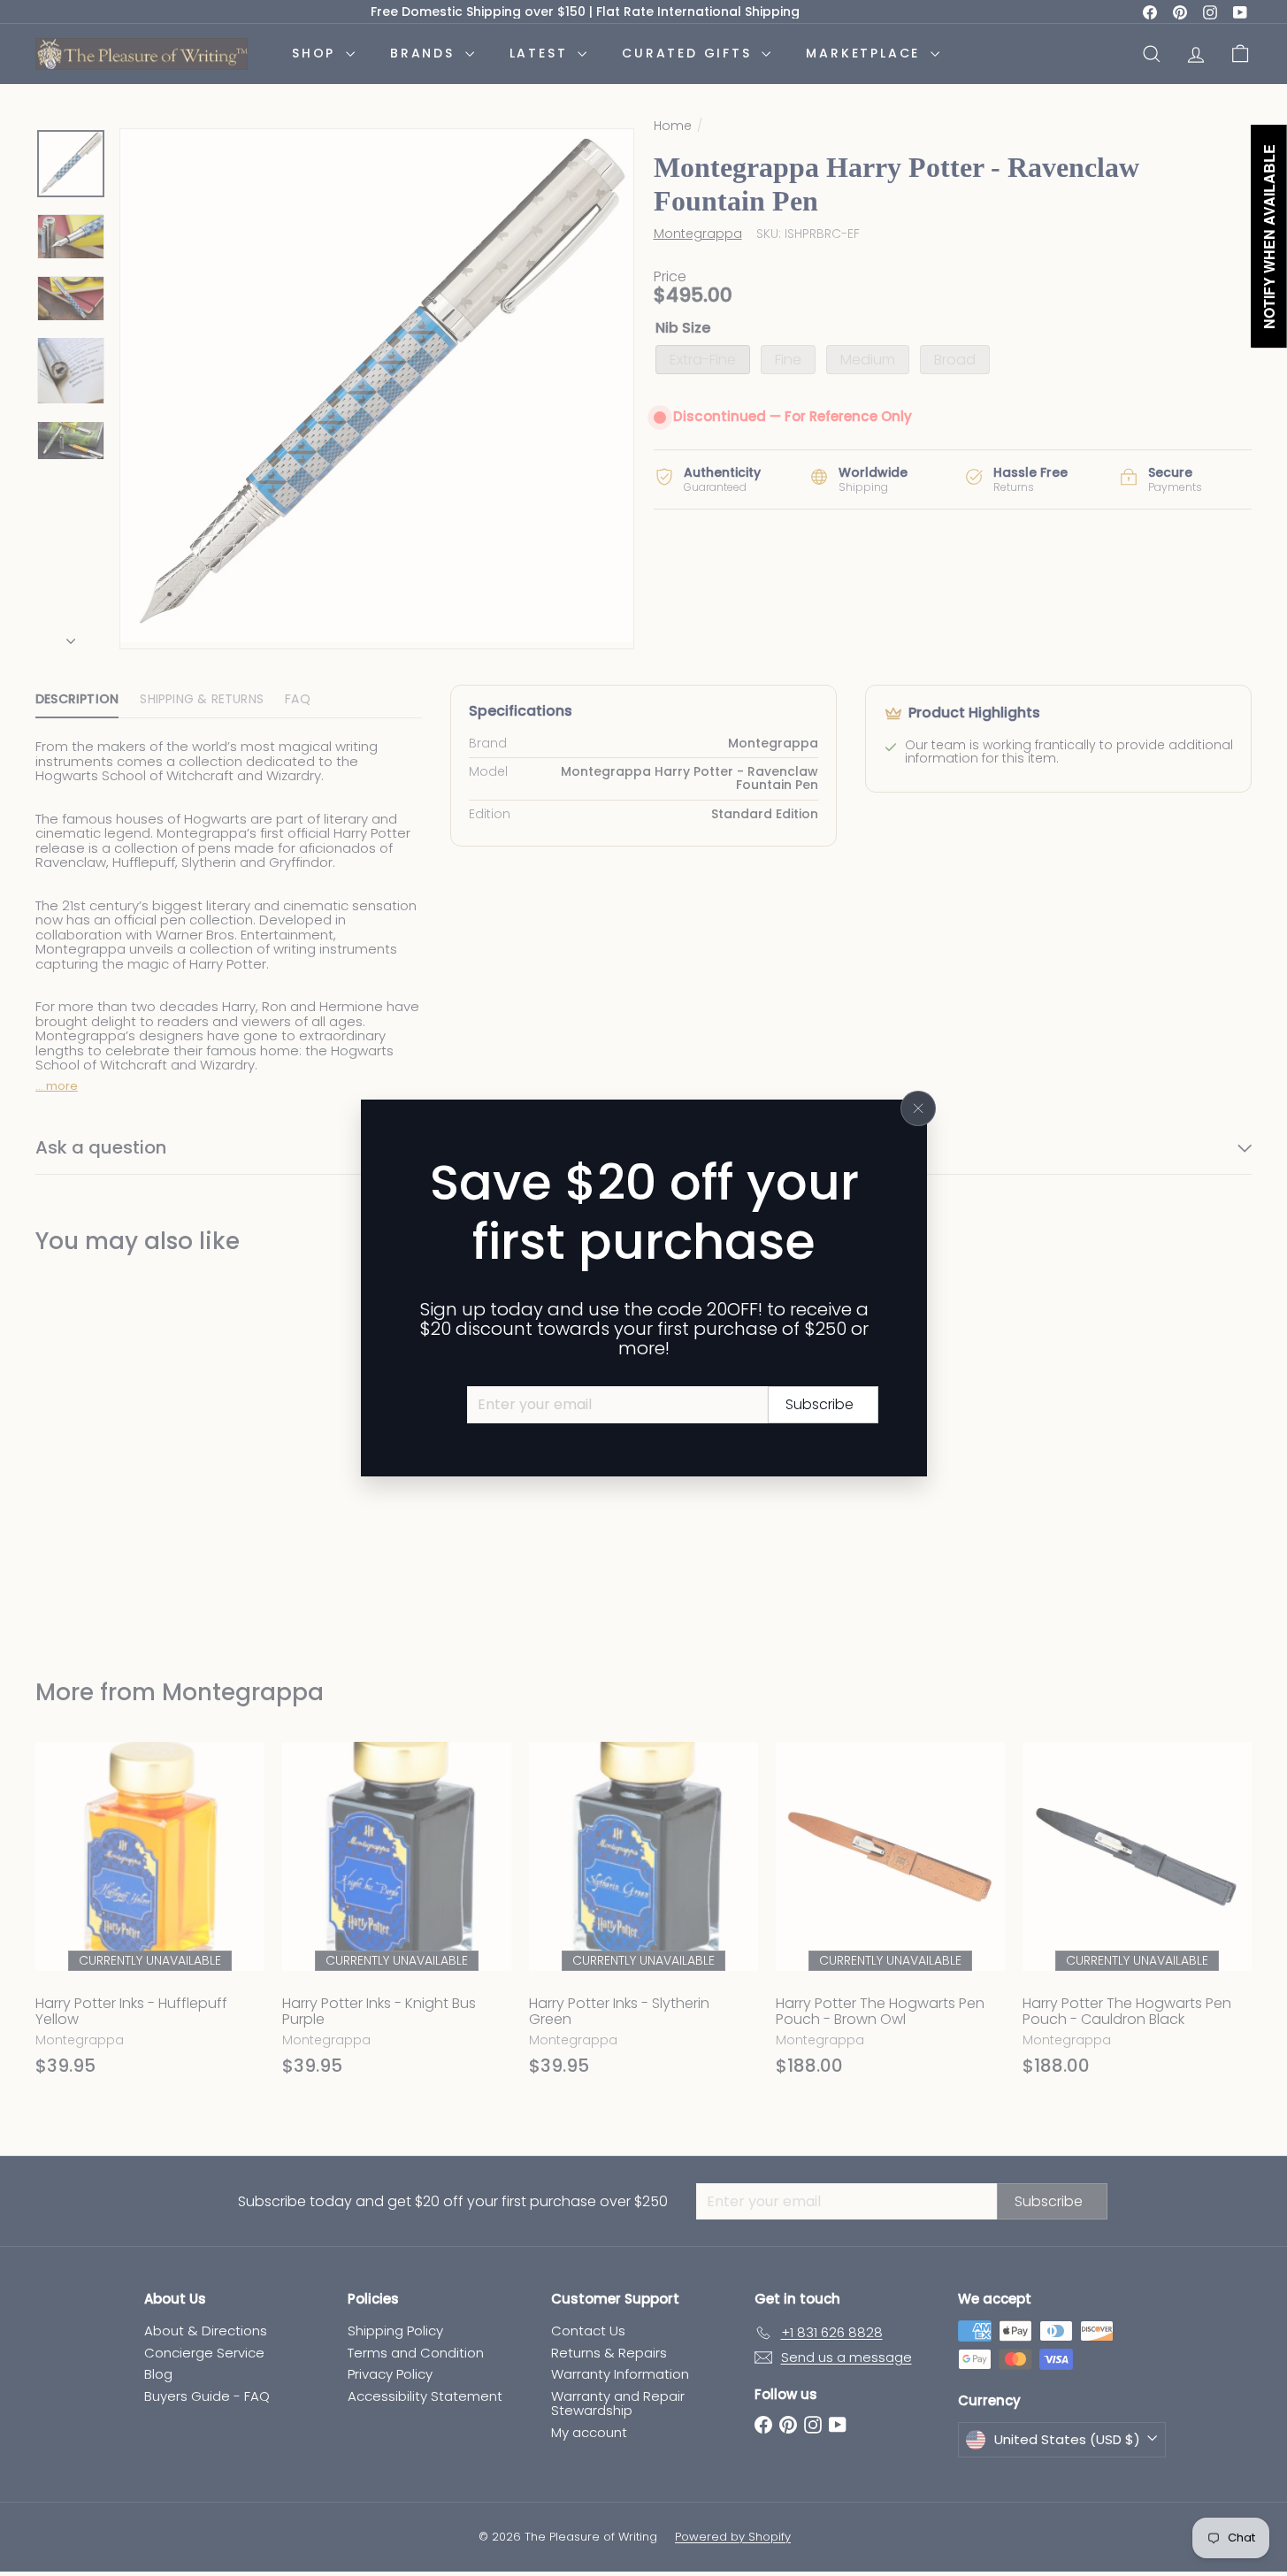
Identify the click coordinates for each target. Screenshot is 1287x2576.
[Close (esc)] (918, 1108)
